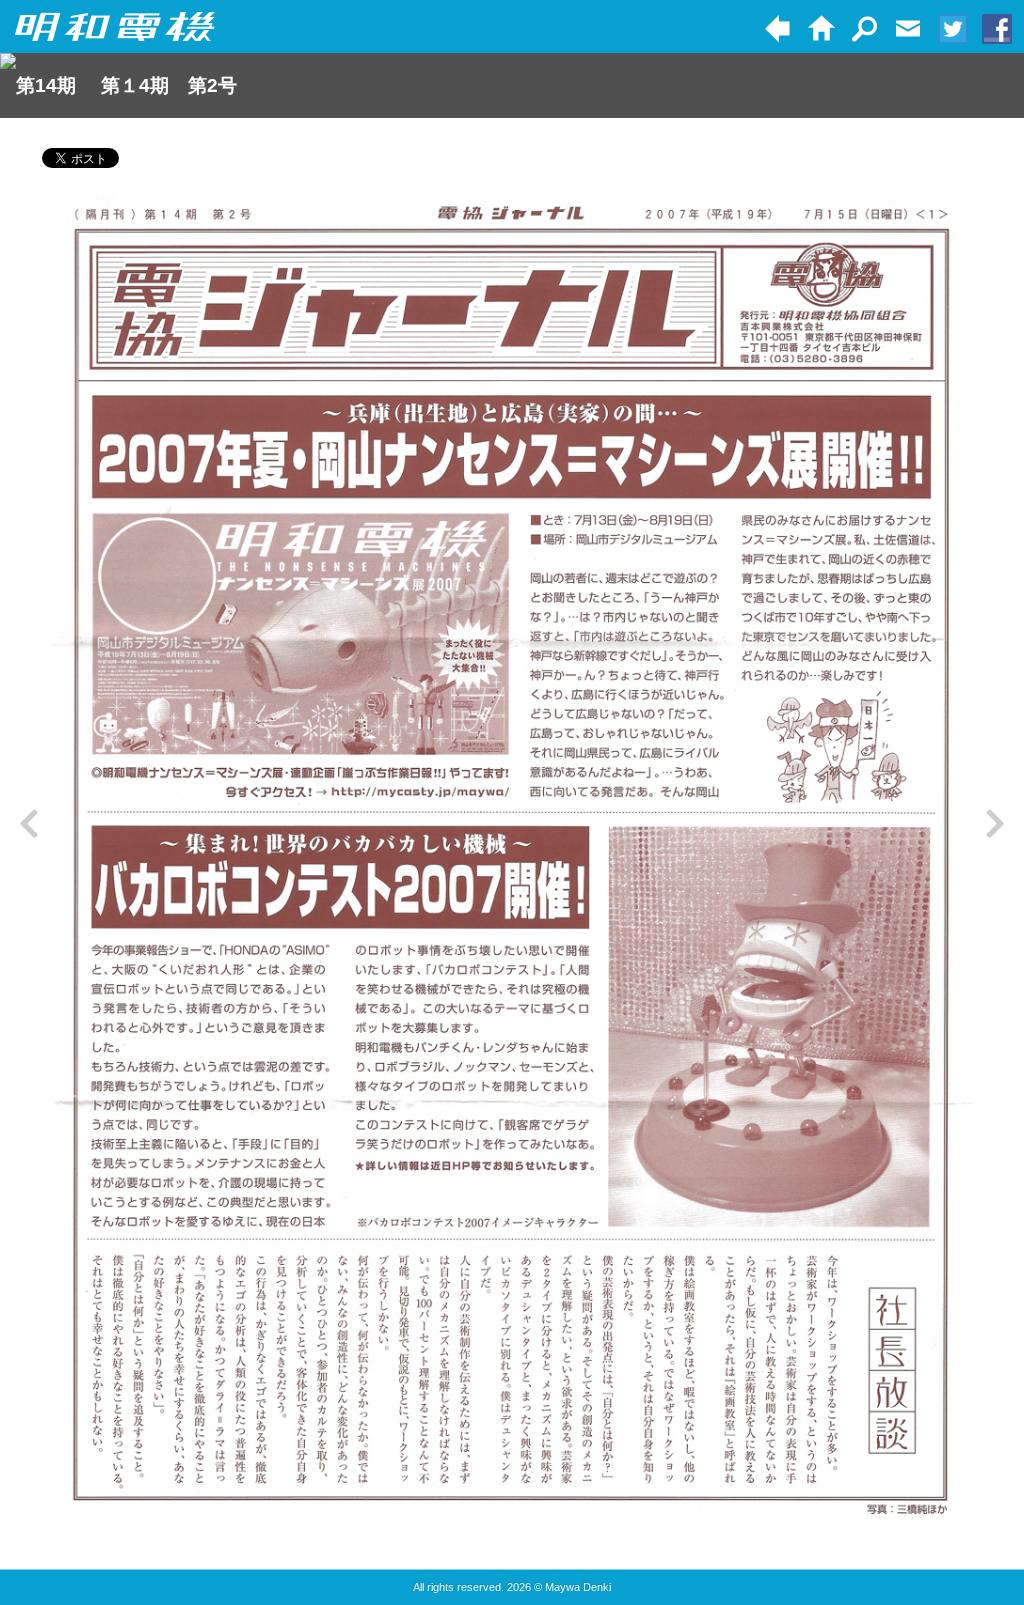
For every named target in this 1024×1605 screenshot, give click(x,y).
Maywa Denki (578, 1587)
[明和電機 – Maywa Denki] (115, 27)
